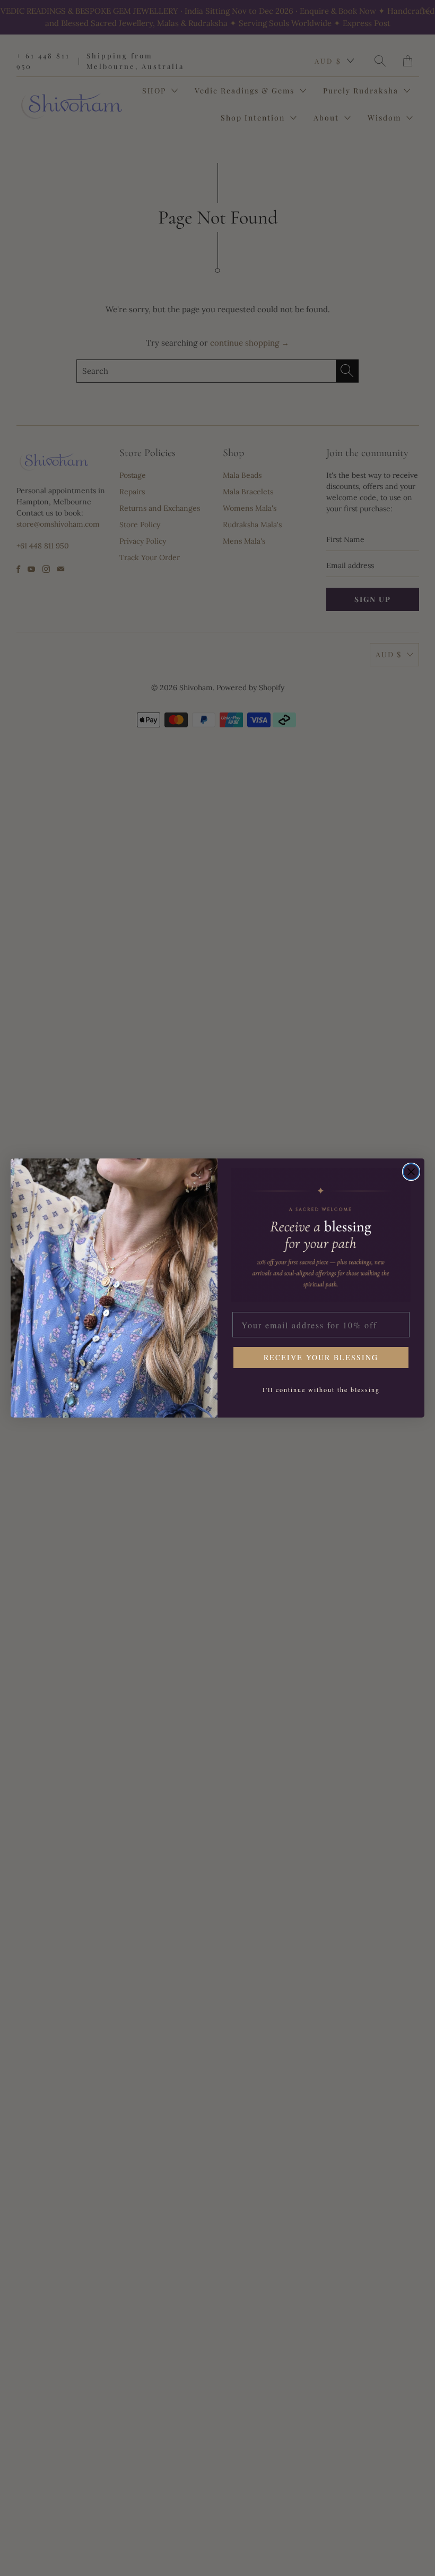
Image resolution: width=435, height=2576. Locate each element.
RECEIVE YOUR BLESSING (321, 1357)
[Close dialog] (411, 1172)
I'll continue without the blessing (321, 1389)
